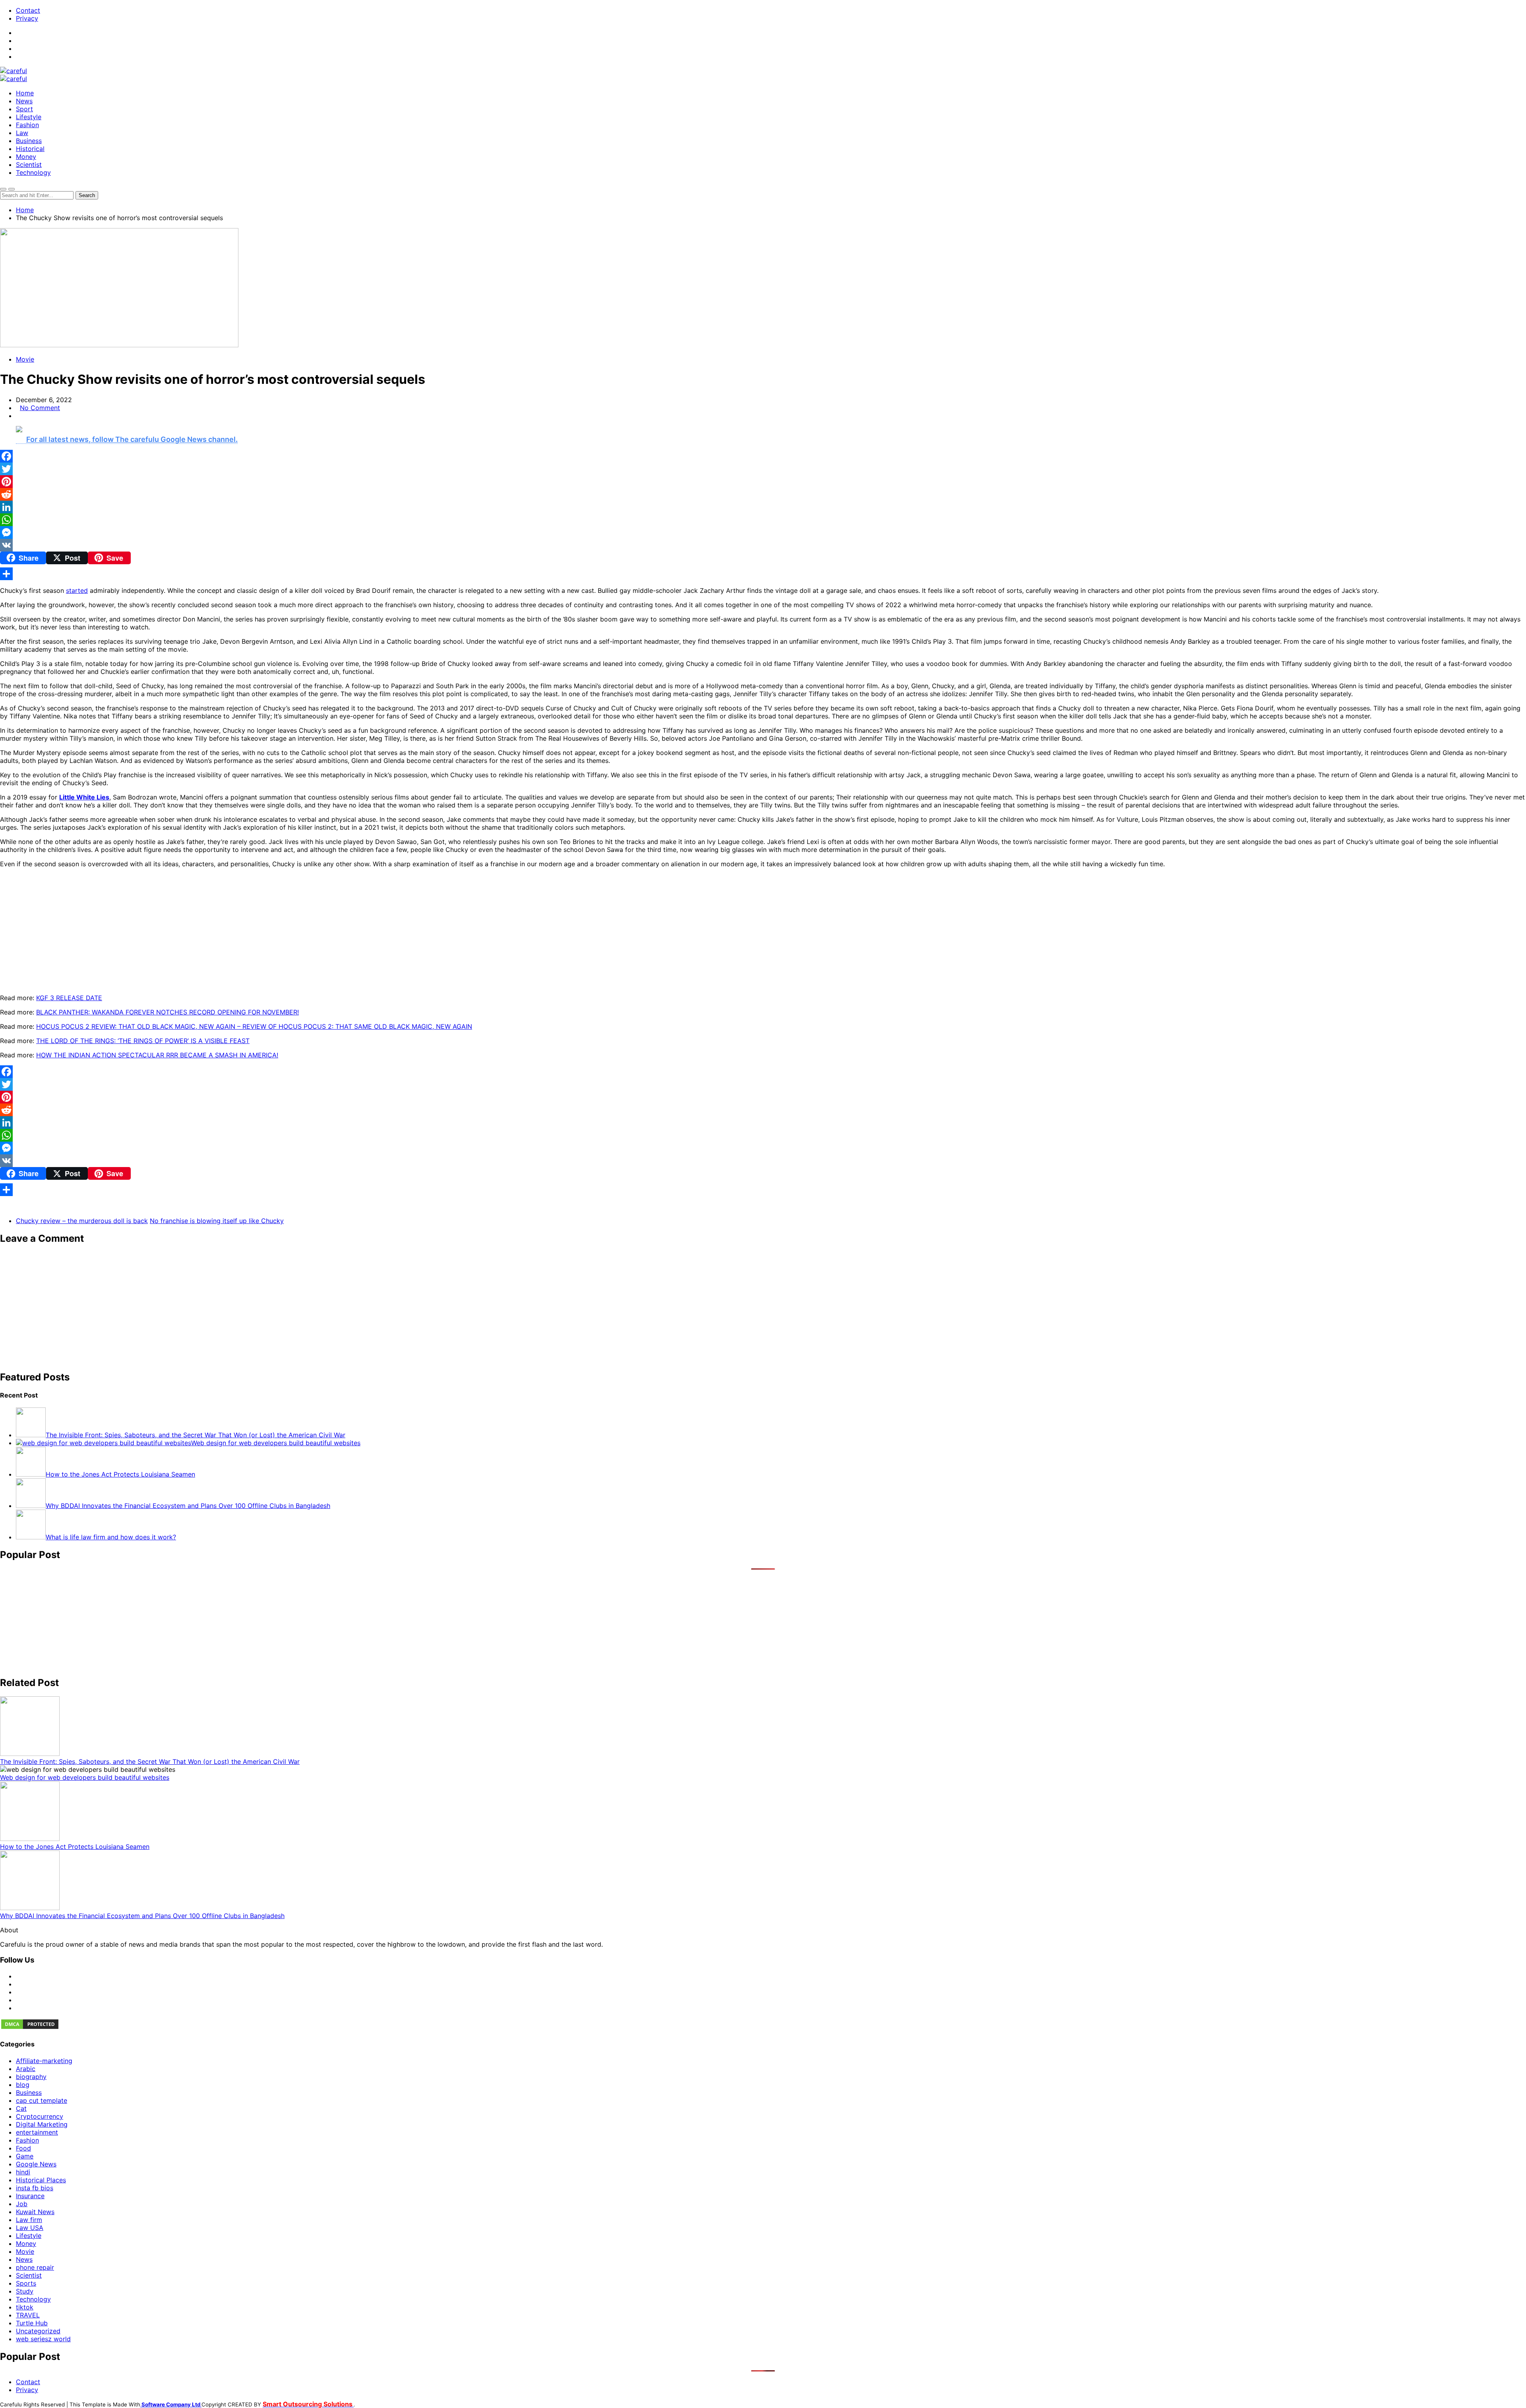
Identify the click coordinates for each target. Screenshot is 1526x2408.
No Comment (40, 408)
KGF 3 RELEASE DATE (69, 998)
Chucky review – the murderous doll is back (82, 1221)
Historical (30, 149)
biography (31, 2077)
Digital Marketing (42, 2124)
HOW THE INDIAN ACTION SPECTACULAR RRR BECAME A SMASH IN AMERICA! (157, 1055)
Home (25, 93)
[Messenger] (763, 532)
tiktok (25, 2307)
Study (25, 2291)
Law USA (30, 2228)
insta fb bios (35, 2188)
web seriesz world (43, 2339)
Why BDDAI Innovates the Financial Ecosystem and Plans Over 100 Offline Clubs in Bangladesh (142, 1916)
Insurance (30, 2196)
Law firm (29, 2220)
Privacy (27, 18)
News (24, 101)
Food (23, 2148)
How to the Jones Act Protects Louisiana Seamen (75, 1847)
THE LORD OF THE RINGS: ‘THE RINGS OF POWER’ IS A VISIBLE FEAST (143, 1041)
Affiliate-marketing (44, 2061)
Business (29, 141)
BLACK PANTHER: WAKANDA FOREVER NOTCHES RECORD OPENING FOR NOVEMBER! (168, 1012)
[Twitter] (763, 469)
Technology (33, 172)
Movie (25, 359)
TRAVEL (28, 2315)
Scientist (29, 165)
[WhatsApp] (763, 520)
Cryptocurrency (40, 2116)
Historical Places (41, 2180)
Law (22, 133)
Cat (21, 2108)
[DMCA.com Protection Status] (30, 2028)
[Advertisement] (238, 1308)
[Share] (763, 574)
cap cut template (42, 2100)
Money (26, 157)
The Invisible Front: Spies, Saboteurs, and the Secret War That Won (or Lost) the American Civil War (150, 1761)
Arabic (26, 2069)
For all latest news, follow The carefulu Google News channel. (132, 439)
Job (22, 2204)
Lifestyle (29, 117)
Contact (28, 10)
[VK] (763, 545)
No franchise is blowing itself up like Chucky (217, 1221)
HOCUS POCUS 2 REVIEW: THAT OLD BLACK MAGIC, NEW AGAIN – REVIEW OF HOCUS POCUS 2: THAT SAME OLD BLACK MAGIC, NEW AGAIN (254, 1026)
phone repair (35, 2267)
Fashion (27, 125)
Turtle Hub (32, 2323)
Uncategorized (38, 2331)
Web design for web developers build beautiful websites (85, 1777)
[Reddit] (763, 494)
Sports (26, 2283)
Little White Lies (84, 797)
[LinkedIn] (763, 507)
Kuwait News (35, 2212)
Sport (24, 109)
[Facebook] (763, 456)
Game (25, 2156)
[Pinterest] (763, 482)
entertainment (37, 2132)
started (77, 590)
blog (23, 2085)
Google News (36, 2164)
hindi (23, 2172)
